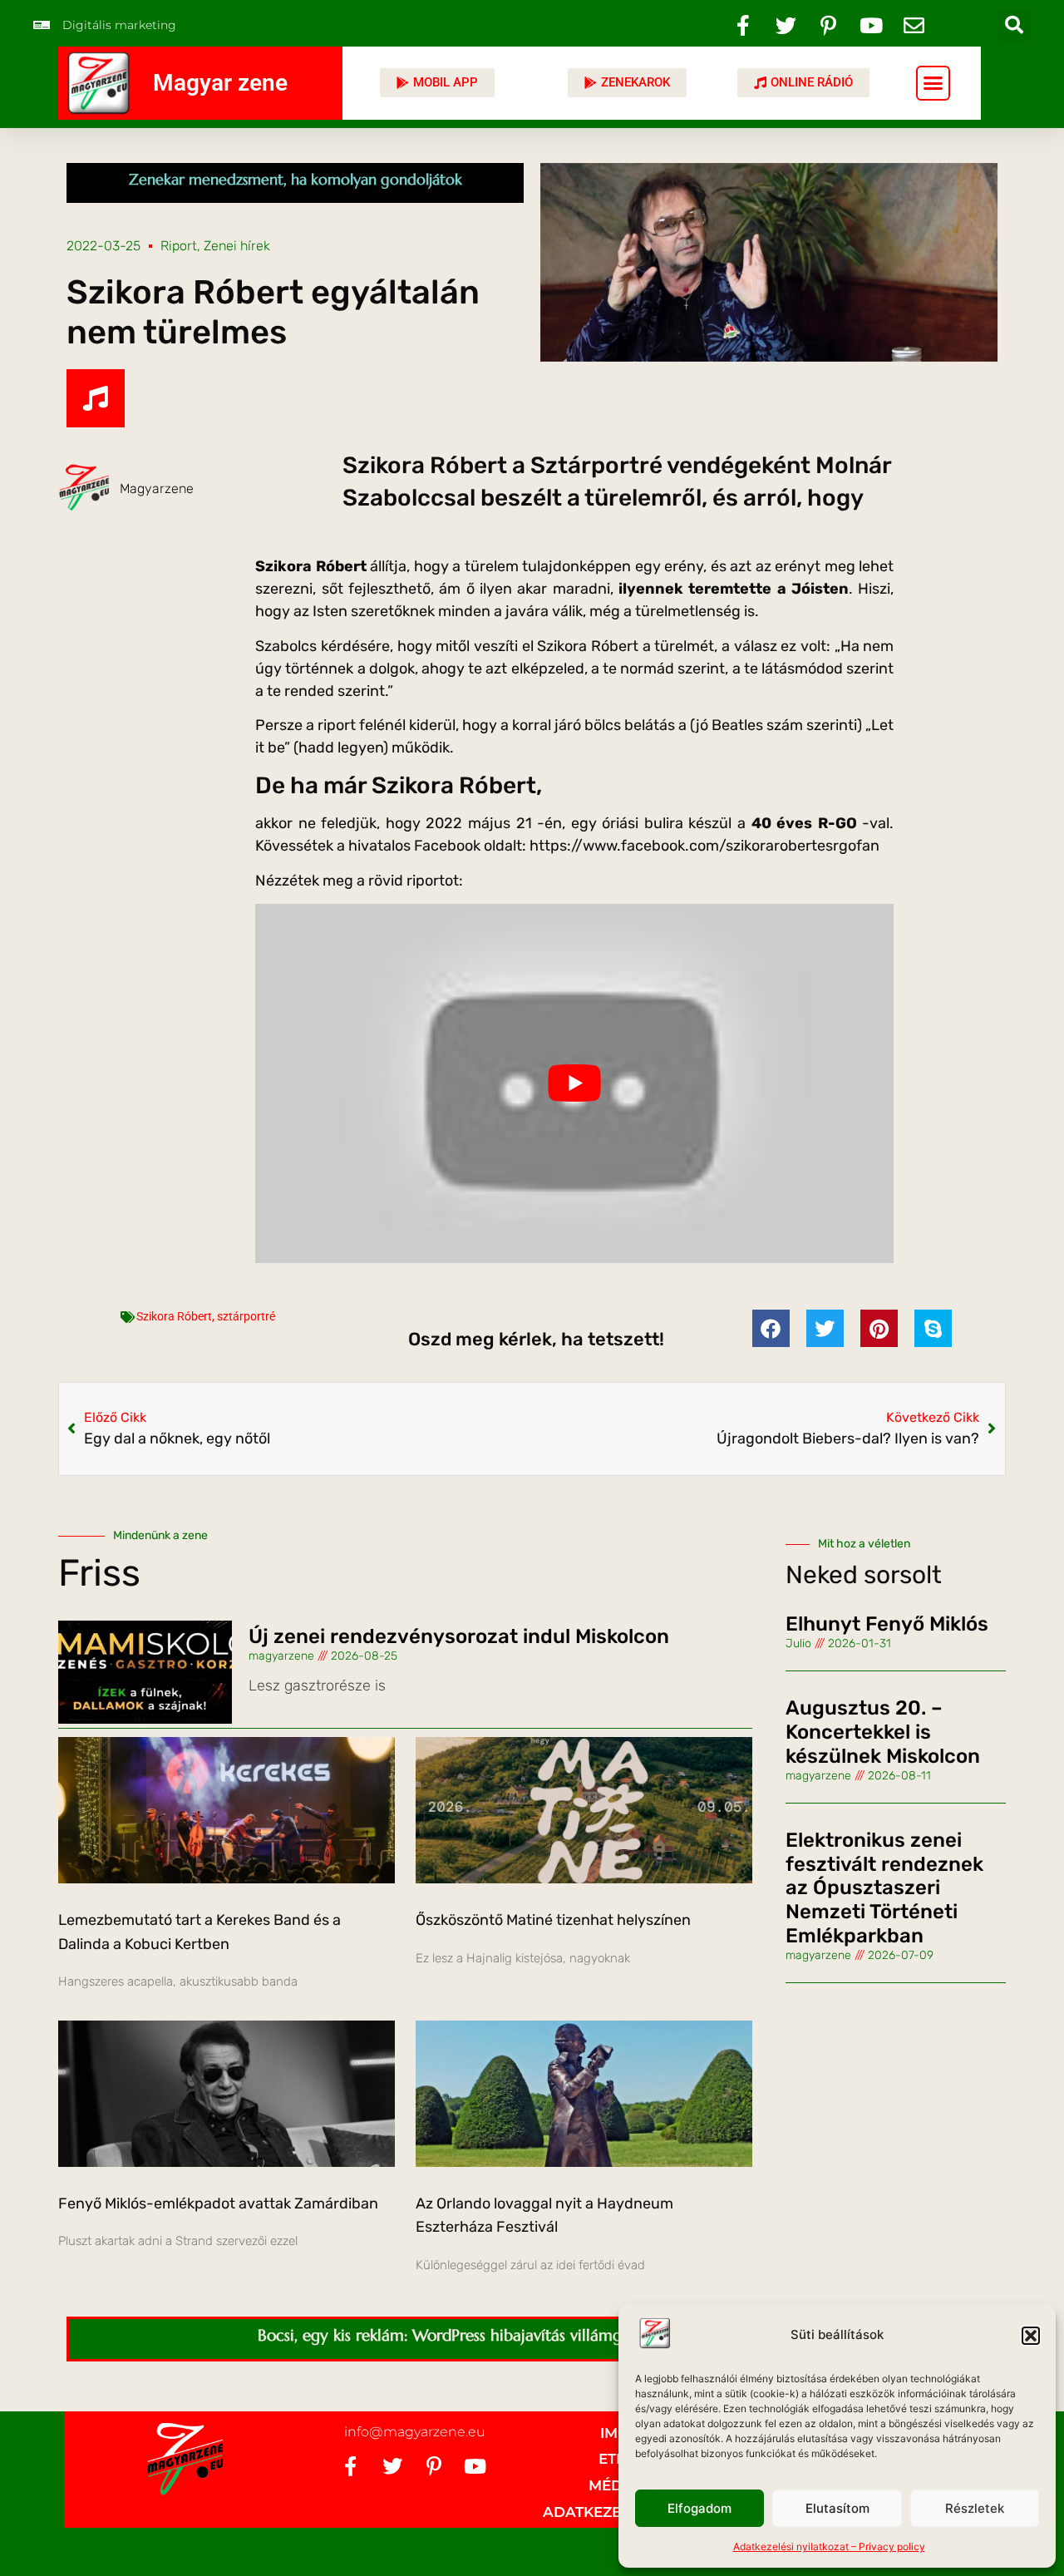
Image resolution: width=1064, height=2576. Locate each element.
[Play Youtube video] (574, 1083)
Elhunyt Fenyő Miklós (887, 1624)
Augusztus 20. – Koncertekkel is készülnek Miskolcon (883, 1732)
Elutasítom (837, 2508)
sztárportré (246, 1316)
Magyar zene (220, 83)
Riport (179, 246)
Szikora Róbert (174, 1316)
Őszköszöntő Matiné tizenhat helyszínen (553, 1920)
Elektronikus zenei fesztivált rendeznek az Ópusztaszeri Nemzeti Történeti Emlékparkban (884, 1888)
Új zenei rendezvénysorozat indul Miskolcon (459, 1636)
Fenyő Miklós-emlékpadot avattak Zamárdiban (218, 2203)
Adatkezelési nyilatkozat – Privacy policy (829, 2546)
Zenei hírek (237, 246)
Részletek (975, 2508)
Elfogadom (699, 2508)
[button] (1031, 2336)
